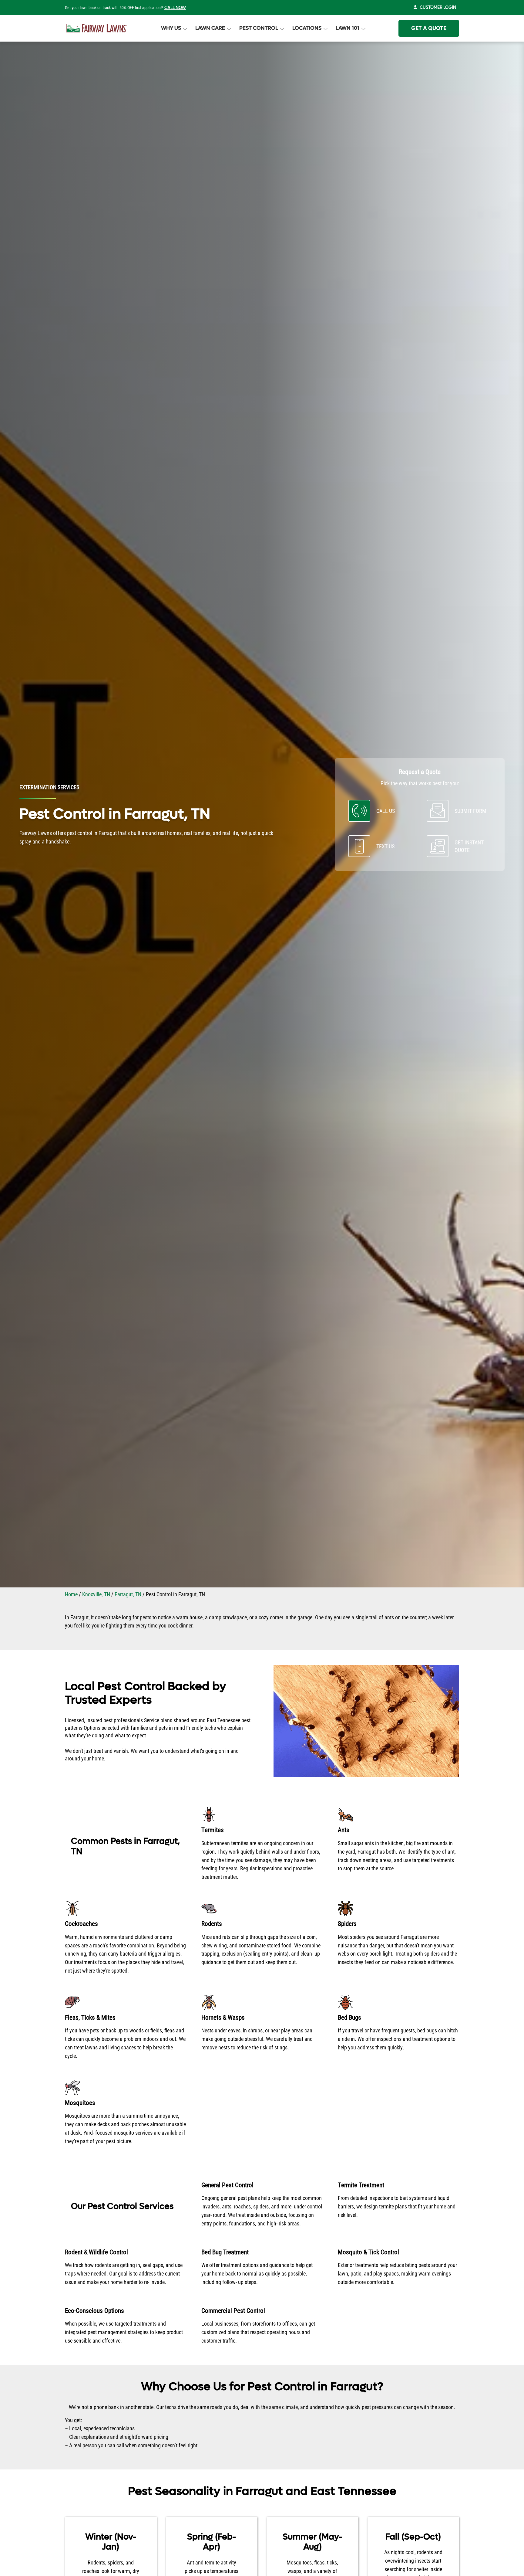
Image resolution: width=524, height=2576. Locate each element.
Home (71, 1594)
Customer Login (438, 7)
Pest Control (259, 28)
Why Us (171, 28)
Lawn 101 (348, 28)
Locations (307, 28)
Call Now (175, 8)
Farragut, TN (128, 1594)
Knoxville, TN (96, 1594)
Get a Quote (429, 28)
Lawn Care (210, 28)
